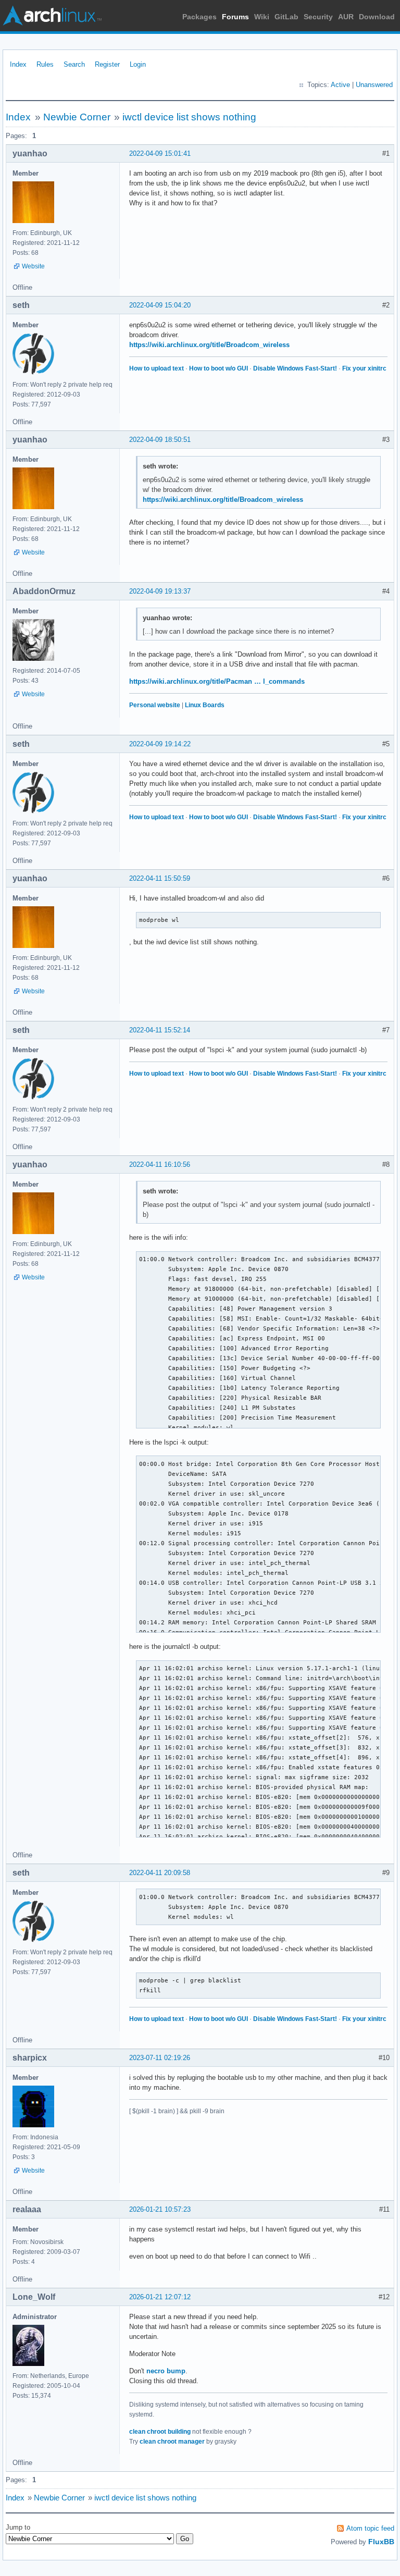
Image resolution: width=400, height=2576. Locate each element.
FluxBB (381, 2542)
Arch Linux (52, 16)
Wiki (262, 17)
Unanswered (374, 85)
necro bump (166, 2371)
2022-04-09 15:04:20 (160, 305)
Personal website (155, 705)
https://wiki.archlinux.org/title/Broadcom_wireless (209, 345)
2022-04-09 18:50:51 (160, 440)
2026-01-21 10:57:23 (160, 2209)
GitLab (286, 17)
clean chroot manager (172, 2442)
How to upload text (157, 368)
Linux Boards (205, 705)
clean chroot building (160, 2432)
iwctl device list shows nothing (189, 117)
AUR (346, 17)
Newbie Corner (77, 117)
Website (33, 266)
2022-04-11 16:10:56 (160, 1164)
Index (18, 64)
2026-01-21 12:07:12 (160, 2297)
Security (318, 17)
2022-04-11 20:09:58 (160, 1873)
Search (74, 64)
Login (138, 64)
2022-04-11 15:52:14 (160, 1030)
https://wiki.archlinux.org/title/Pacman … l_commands (217, 681)
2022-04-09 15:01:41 (160, 153)
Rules (45, 64)
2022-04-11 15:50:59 (160, 878)
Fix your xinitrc (364, 368)
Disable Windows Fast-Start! (295, 368)
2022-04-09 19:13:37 (160, 591)
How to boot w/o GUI (218, 368)
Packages (199, 17)
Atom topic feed (370, 2528)
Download (377, 17)
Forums (235, 17)
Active (340, 85)
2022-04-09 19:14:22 (160, 744)
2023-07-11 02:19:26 (160, 2058)
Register (107, 64)
